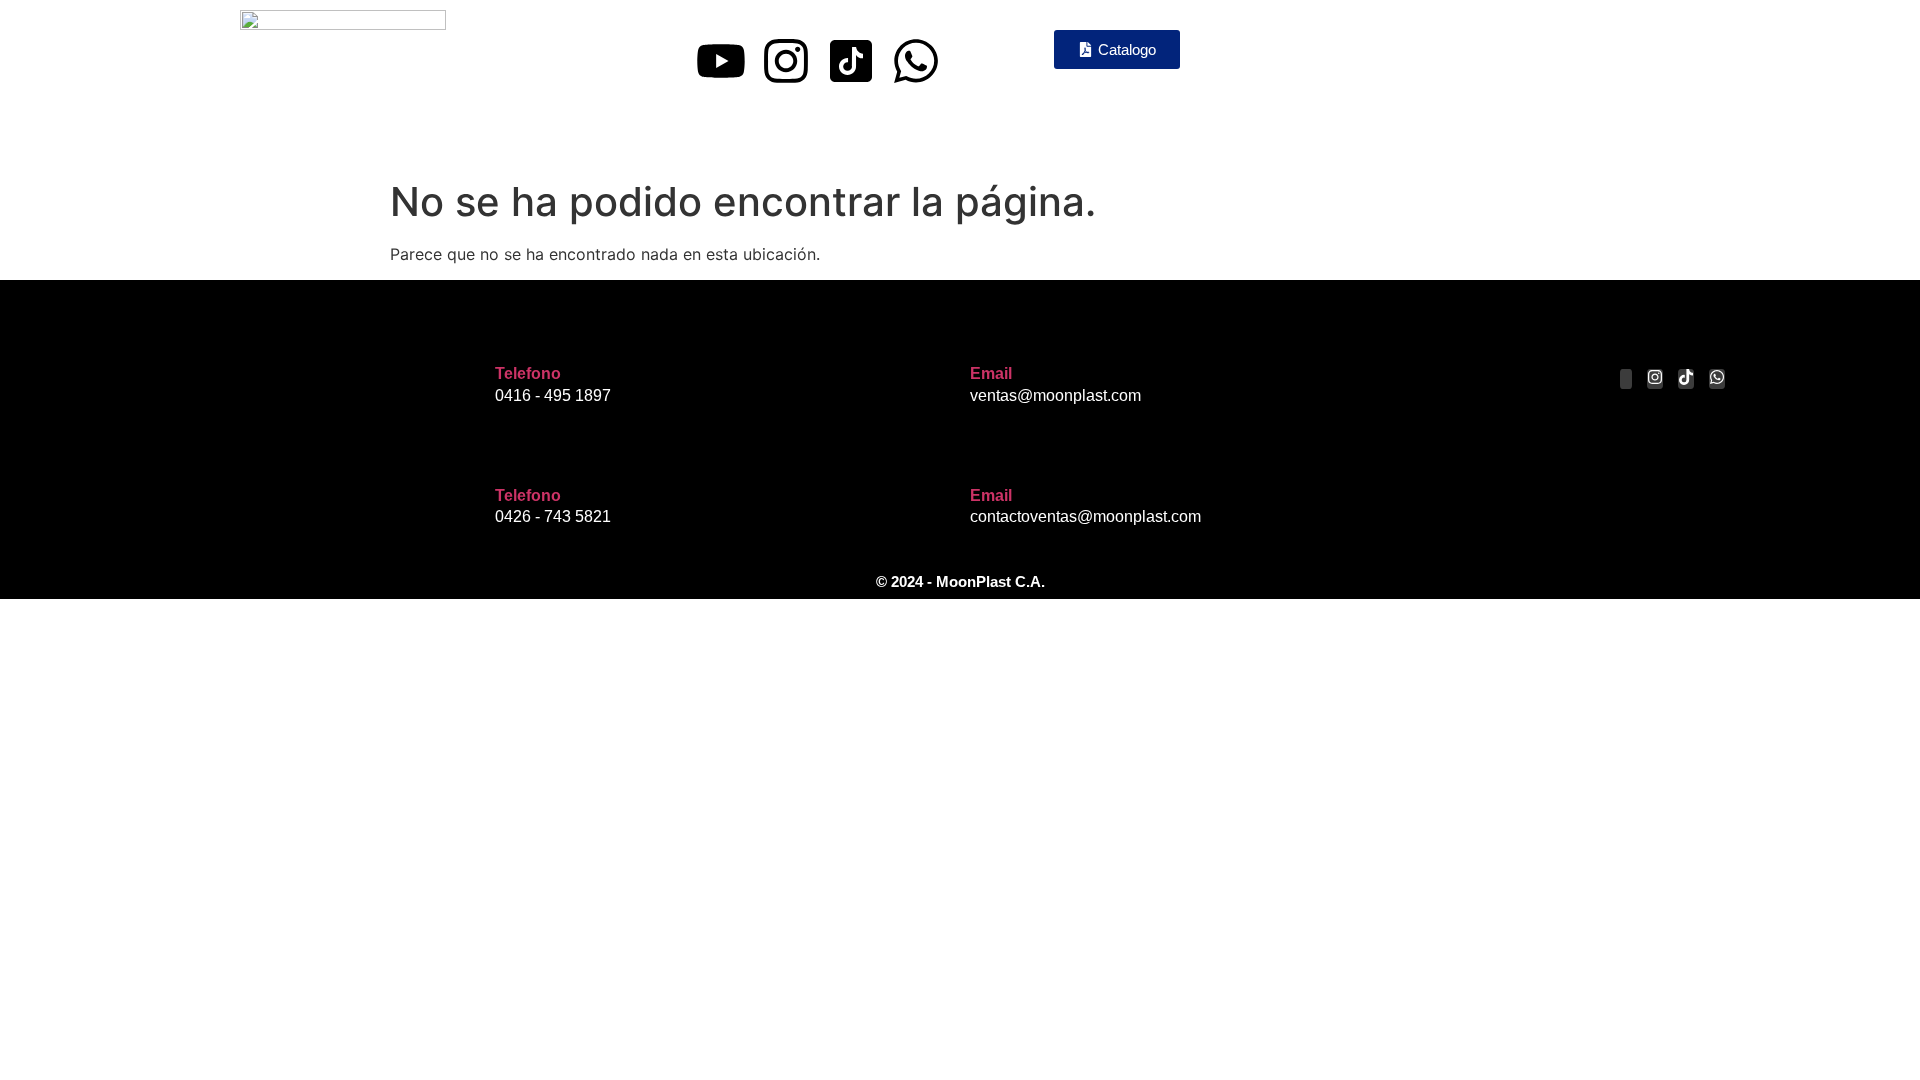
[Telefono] (510, 335)
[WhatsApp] (1717, 379)
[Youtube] (721, 61)
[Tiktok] (1686, 379)
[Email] (985, 335)
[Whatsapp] (916, 61)
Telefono (528, 373)
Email (991, 373)
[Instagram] (786, 61)
